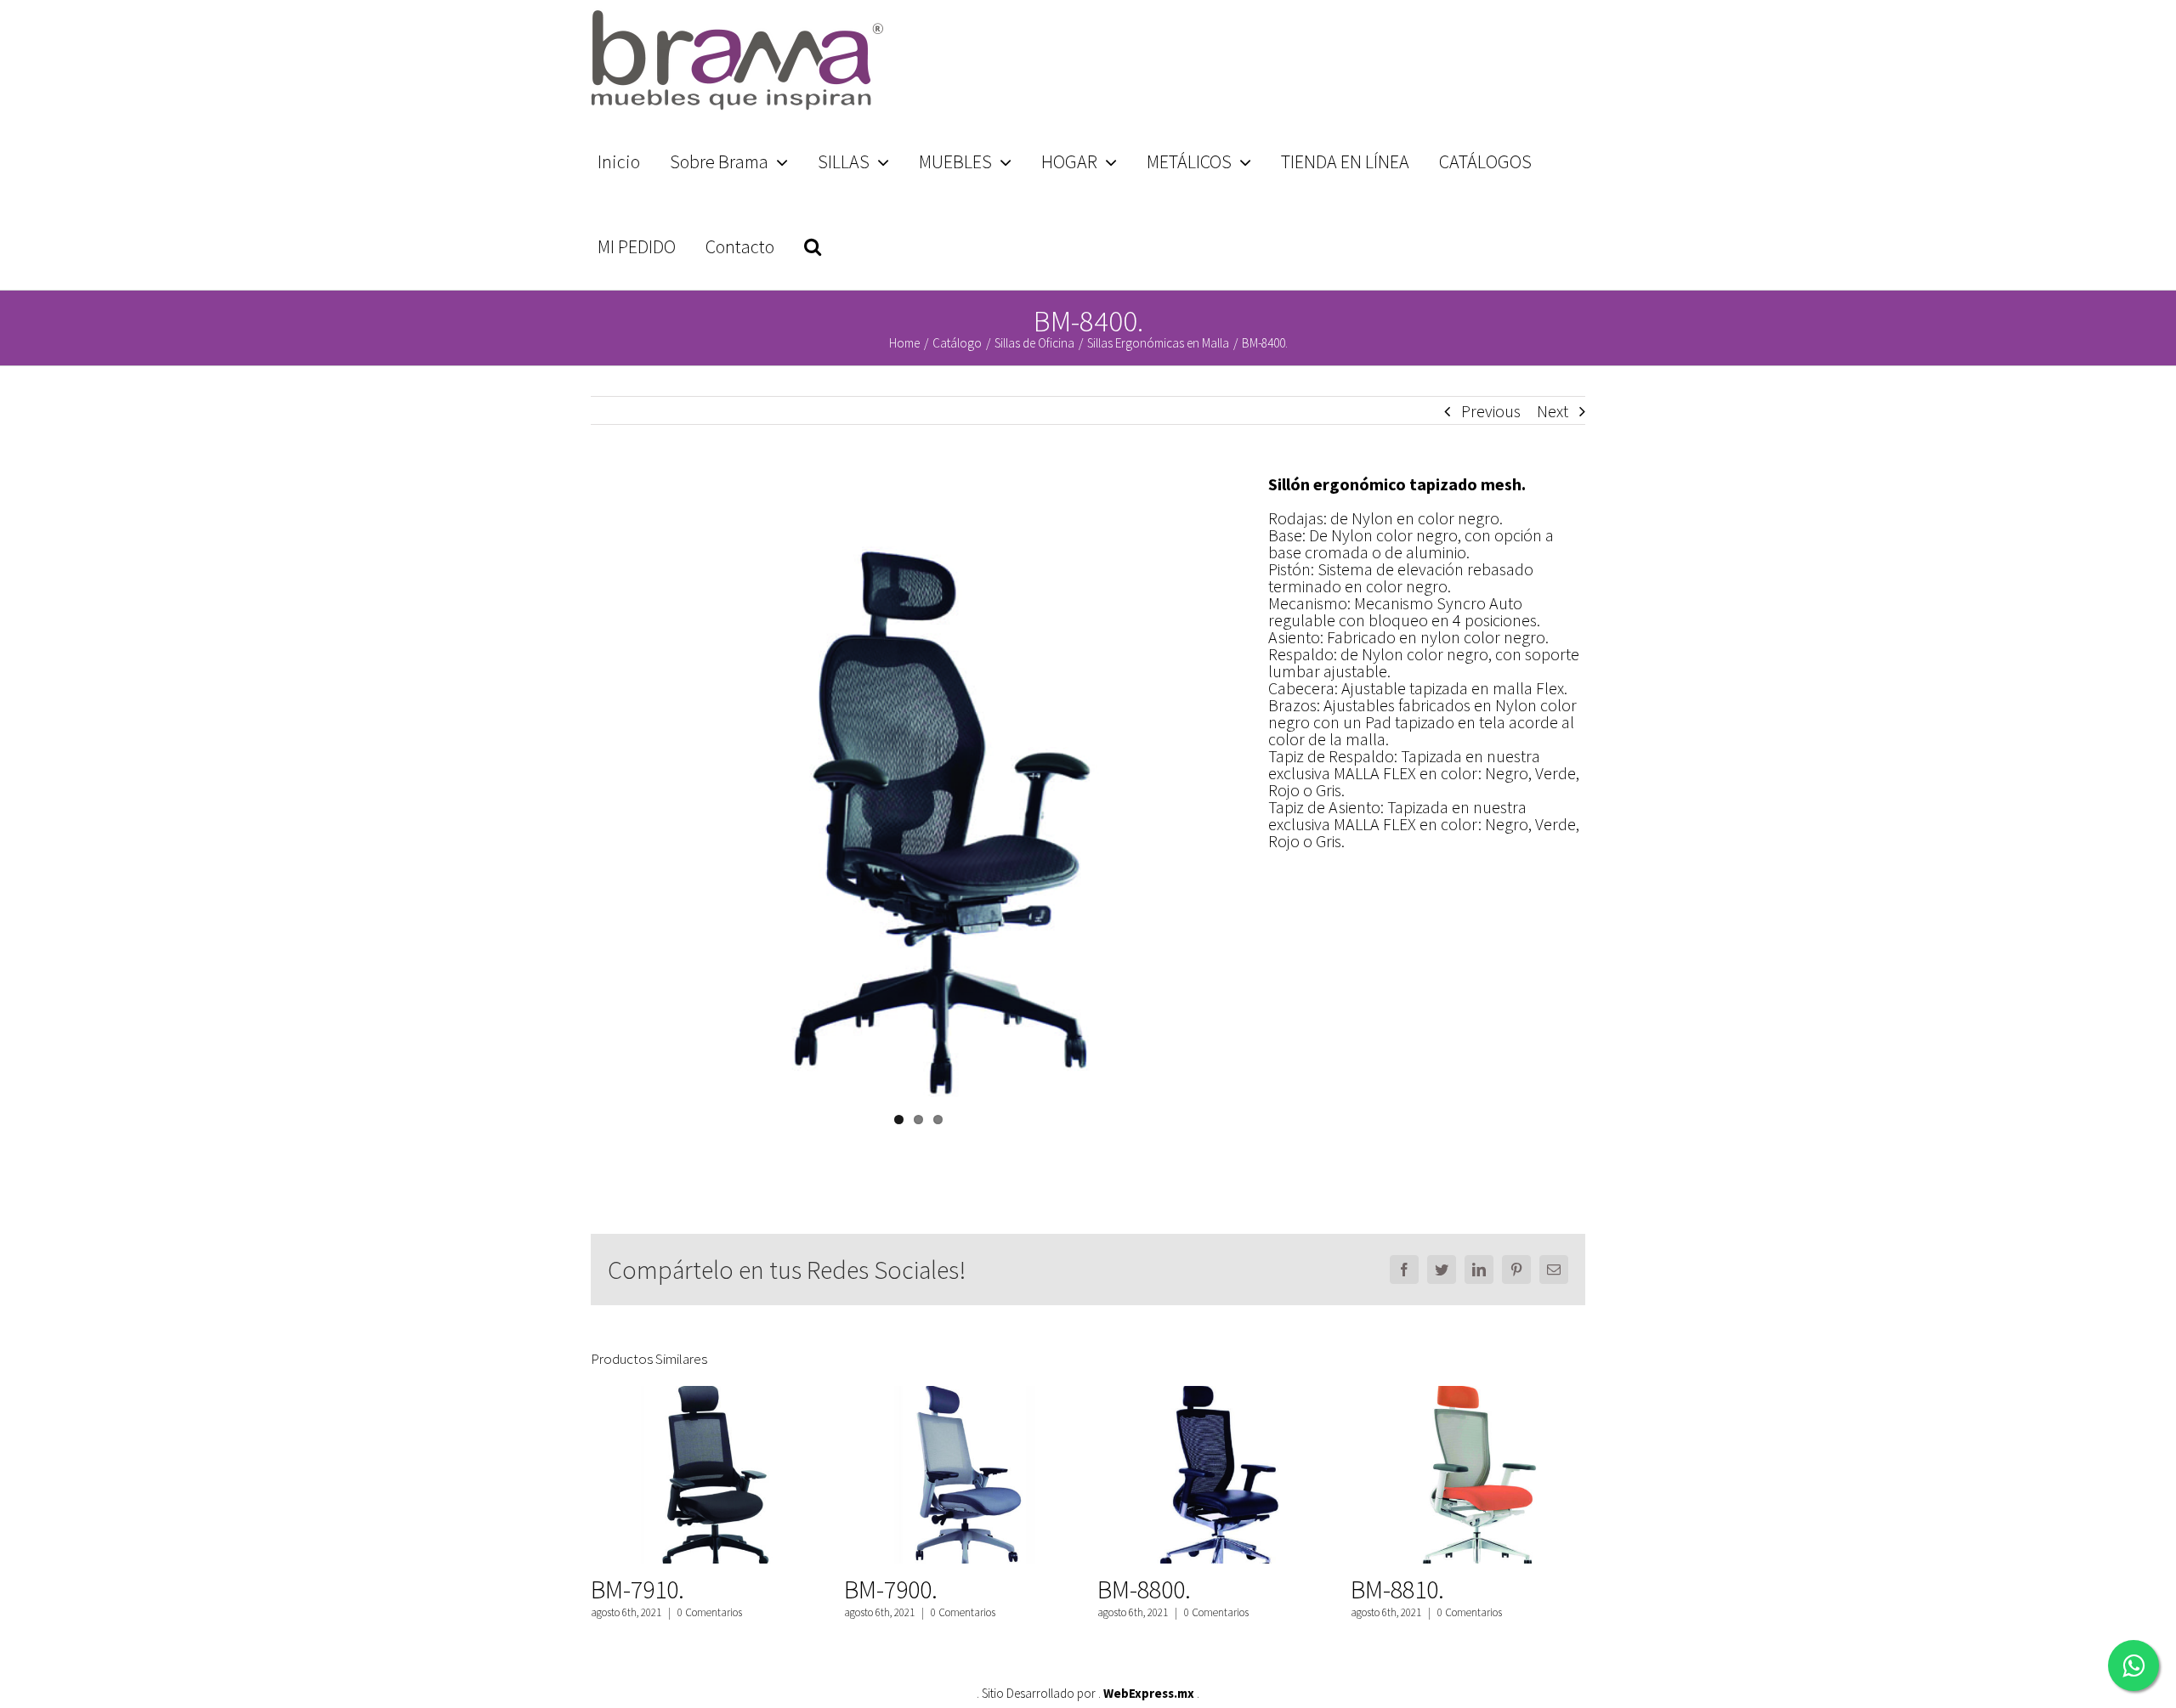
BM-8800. (1144, 1589)
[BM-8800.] (1213, 1475)
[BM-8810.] (1467, 1475)
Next (1553, 411)
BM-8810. (1397, 1589)
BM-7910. (637, 1589)
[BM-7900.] (960, 1475)
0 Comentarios (710, 1612)
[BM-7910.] (707, 1475)
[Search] (812, 246)
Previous (1491, 411)
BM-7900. (891, 1589)
